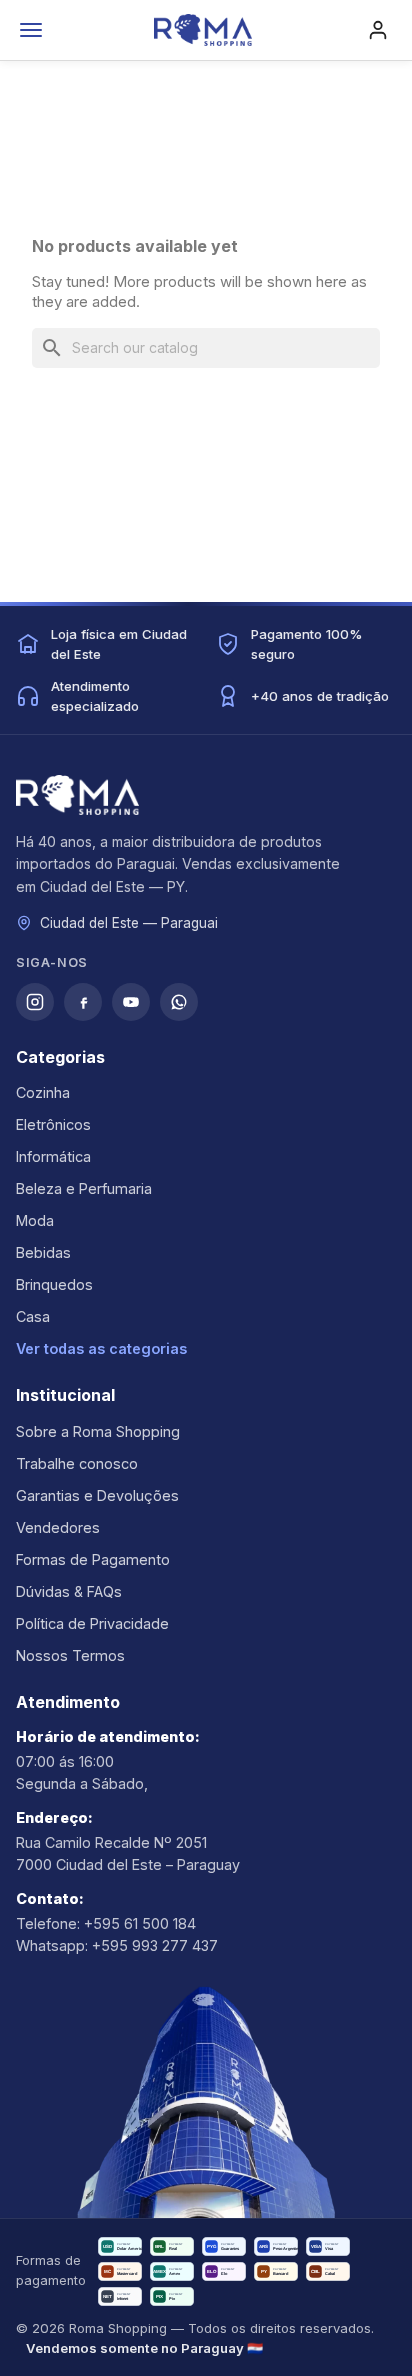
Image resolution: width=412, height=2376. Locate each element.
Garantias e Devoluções (97, 1495)
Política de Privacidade (92, 1623)
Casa (33, 1316)
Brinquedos (54, 1284)
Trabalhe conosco (77, 1463)
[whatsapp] (179, 1002)
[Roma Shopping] (203, 30)
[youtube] (131, 1002)
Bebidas (43, 1252)
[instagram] (35, 1002)
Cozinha (43, 1092)
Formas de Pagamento (93, 1559)
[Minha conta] (378, 30)
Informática (53, 1156)
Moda (35, 1220)
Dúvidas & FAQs (69, 1591)
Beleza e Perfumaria (84, 1188)
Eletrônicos (53, 1124)
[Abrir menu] (31, 30)
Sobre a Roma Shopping (98, 1431)
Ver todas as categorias (101, 1348)
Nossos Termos (70, 1655)
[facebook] (83, 1002)
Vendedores (58, 1527)
